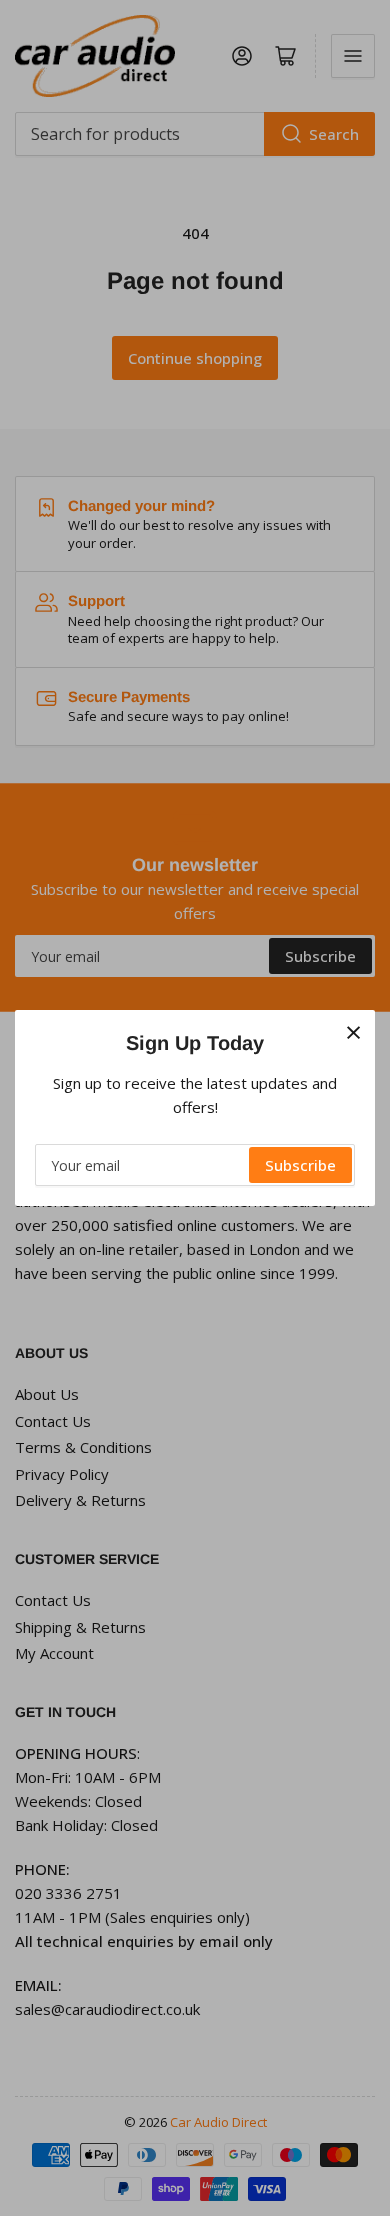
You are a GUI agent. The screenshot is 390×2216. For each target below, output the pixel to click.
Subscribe (300, 1165)
